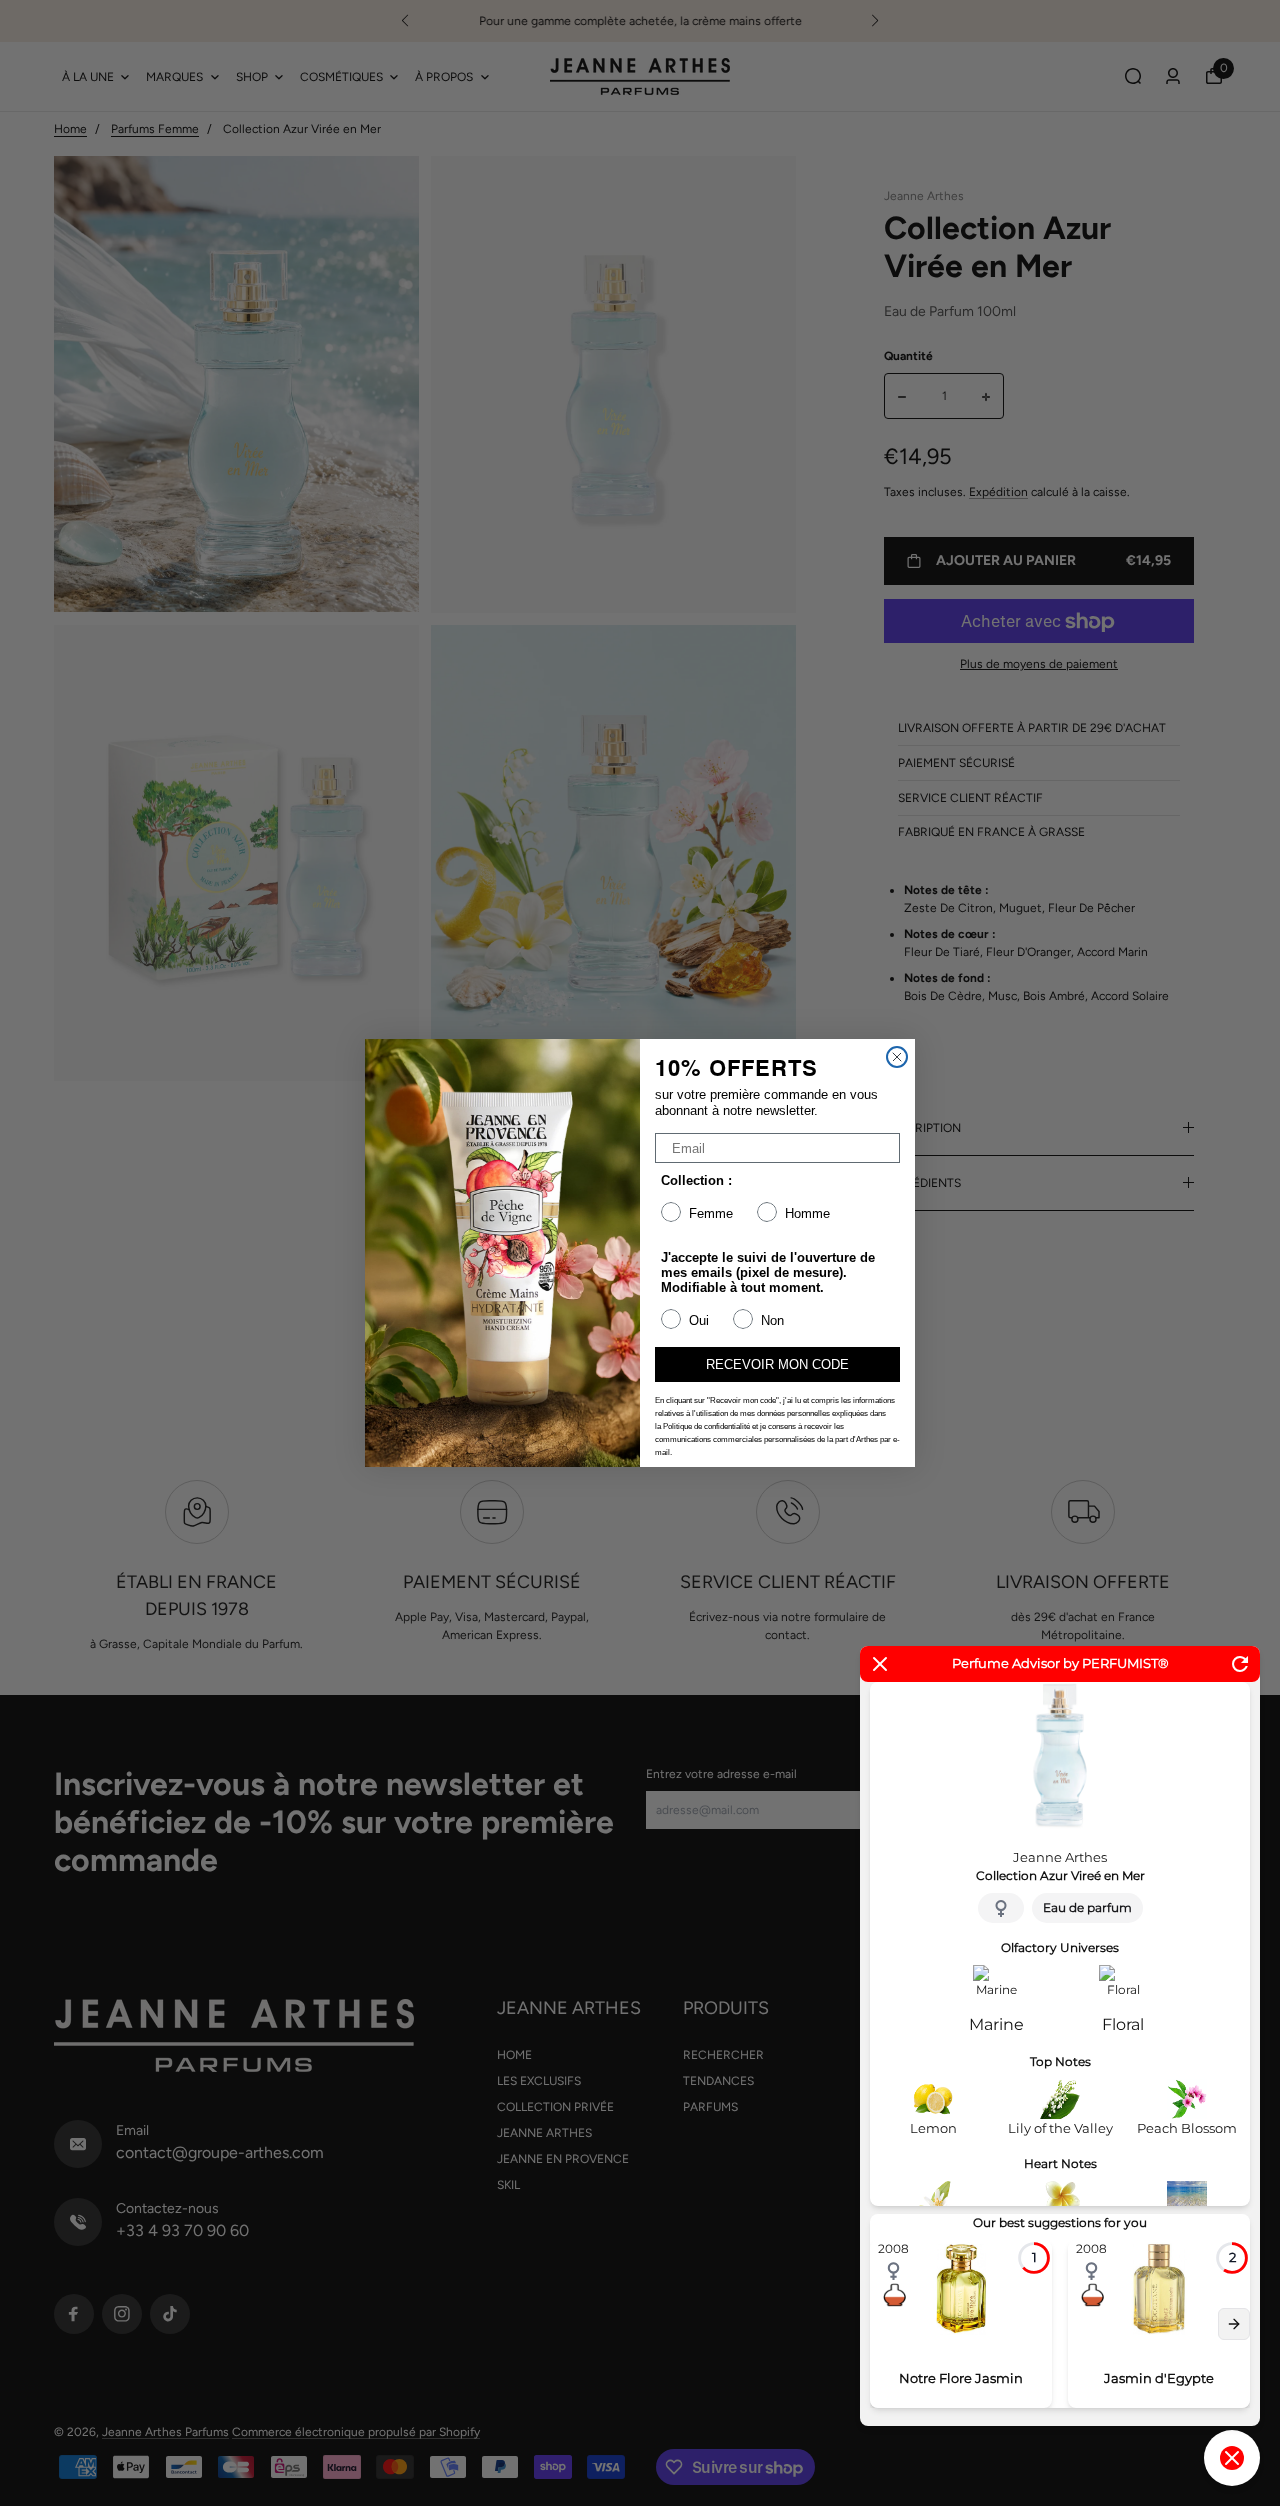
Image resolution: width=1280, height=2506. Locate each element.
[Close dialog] (897, 1057)
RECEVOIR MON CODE (777, 1364)
